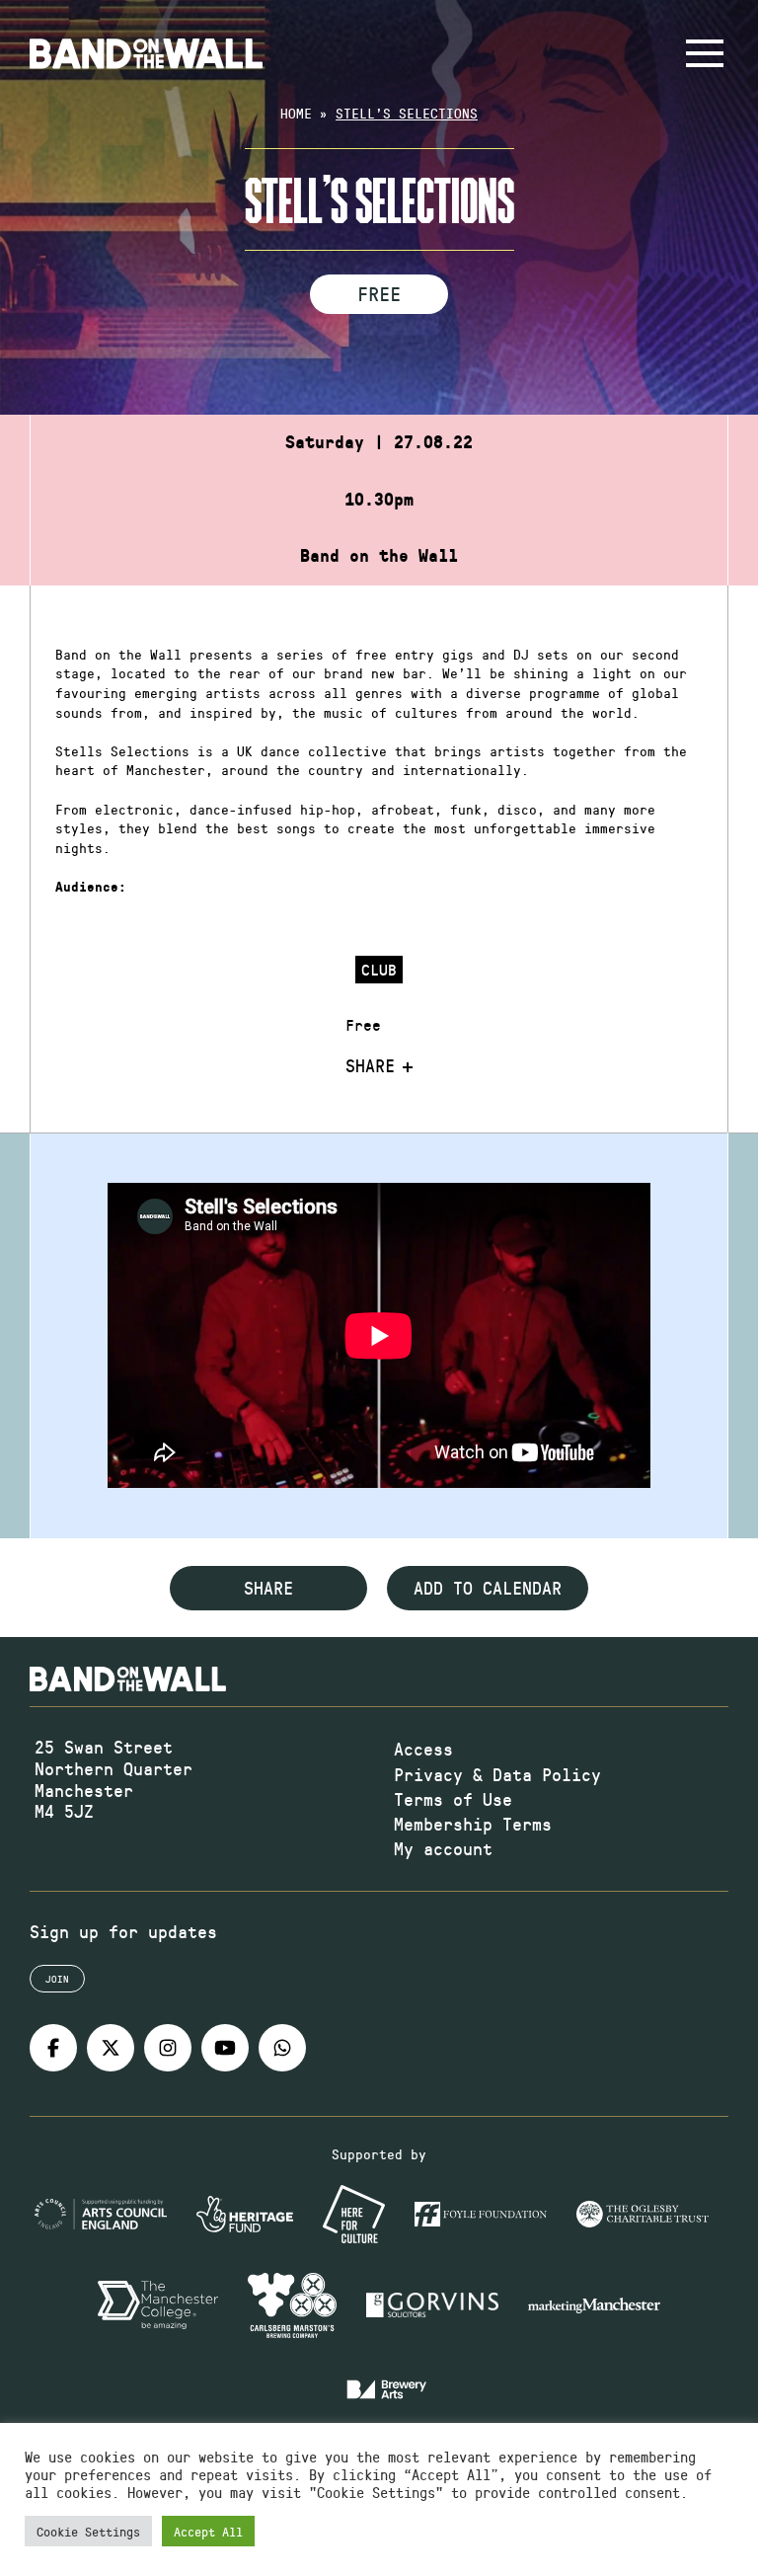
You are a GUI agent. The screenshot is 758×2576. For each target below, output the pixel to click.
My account (443, 1848)
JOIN (57, 1979)
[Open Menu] (705, 53)
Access (423, 1749)
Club (379, 969)
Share (370, 1066)
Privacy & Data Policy (497, 1774)
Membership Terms (473, 1824)
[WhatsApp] (282, 2048)
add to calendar (488, 1588)
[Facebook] (53, 2048)
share (268, 1588)
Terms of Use (453, 1799)
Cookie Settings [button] (88, 2531)
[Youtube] (225, 2048)
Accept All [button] (208, 2531)
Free (379, 293)
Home (296, 113)
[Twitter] (111, 2048)
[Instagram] (168, 2048)
